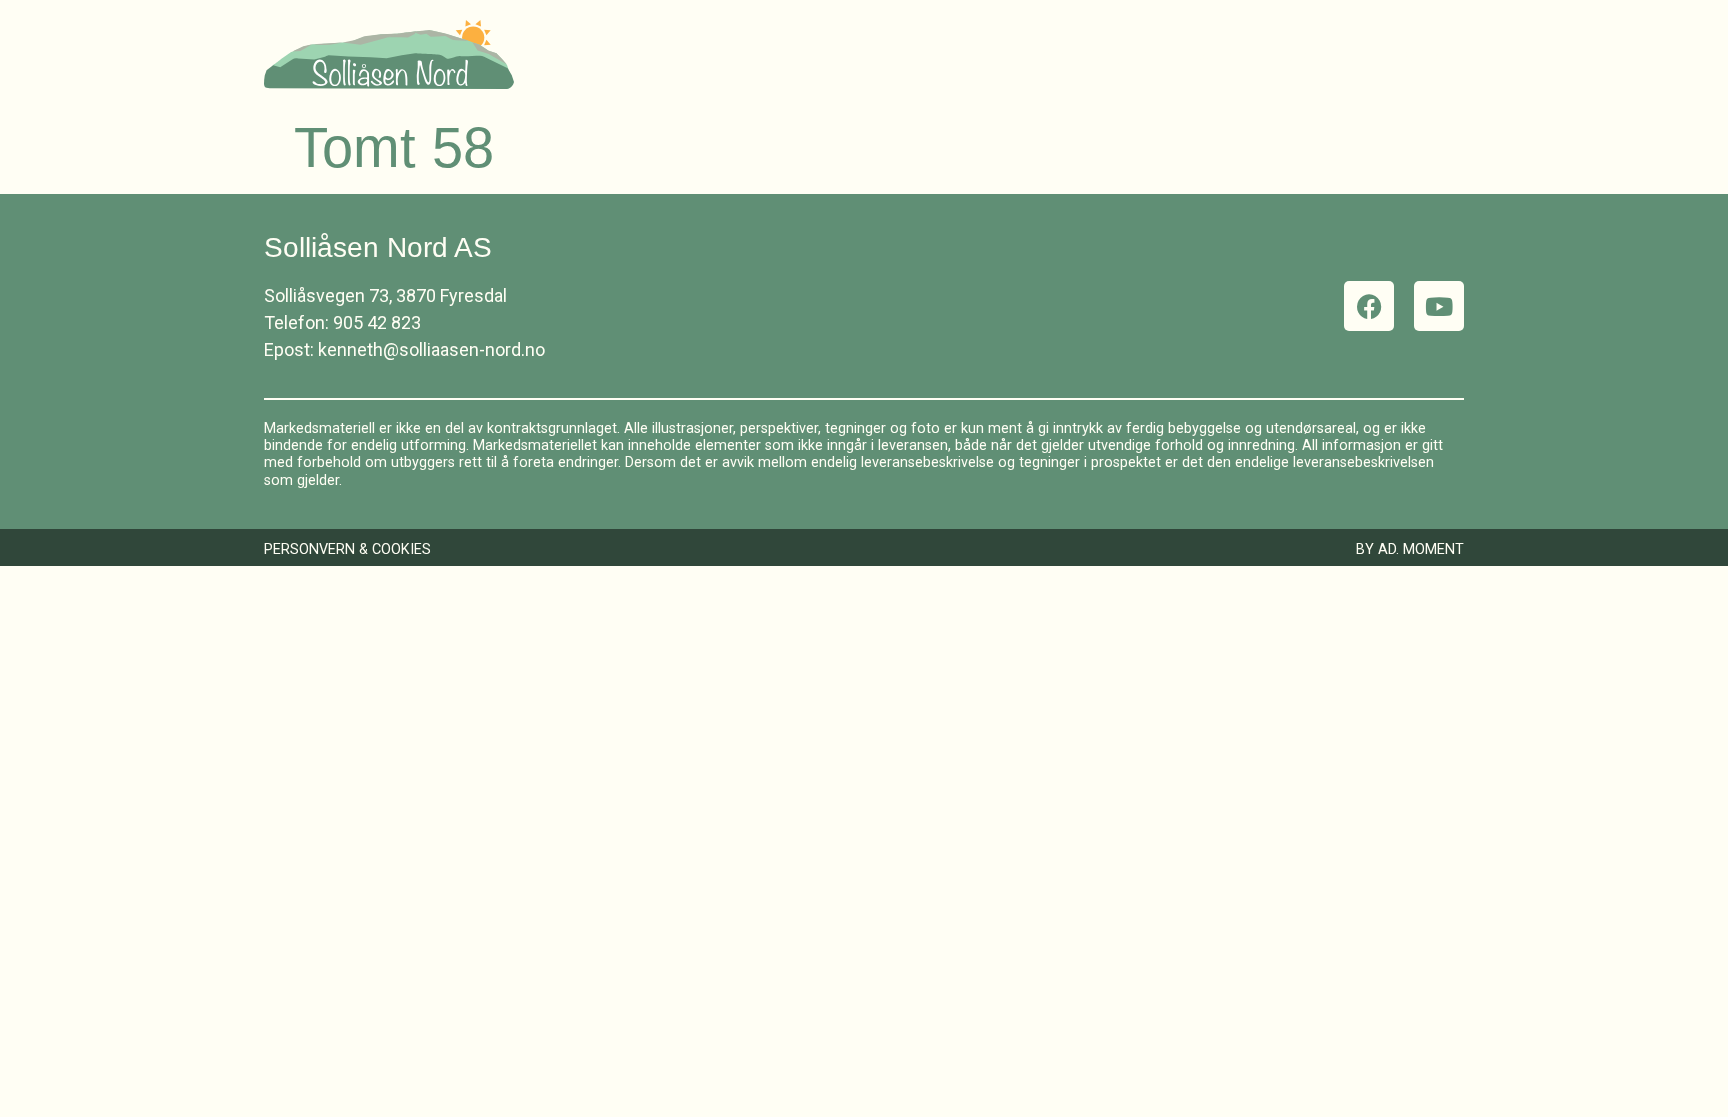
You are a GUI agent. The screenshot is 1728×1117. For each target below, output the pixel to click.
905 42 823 (377, 322)
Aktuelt (1320, 54)
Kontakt (1428, 54)
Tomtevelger (1090, 54)
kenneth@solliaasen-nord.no (431, 349)
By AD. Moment (1410, 549)
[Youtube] (1439, 306)
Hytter (963, 54)
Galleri (1217, 54)
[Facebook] (1369, 306)
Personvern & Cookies (347, 549)
